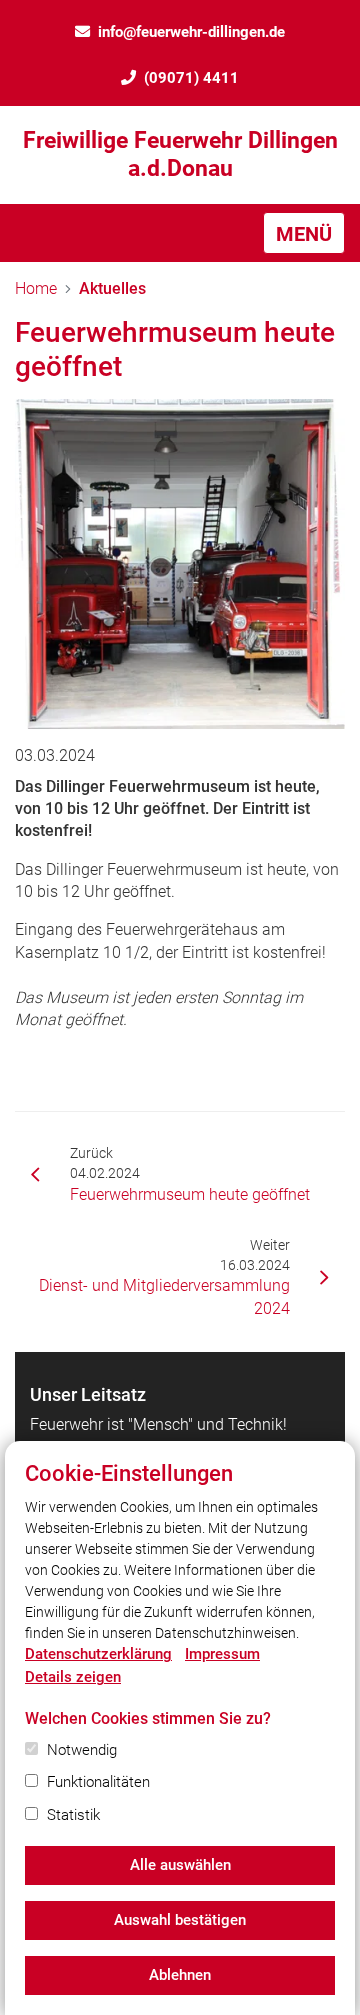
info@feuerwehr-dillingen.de (191, 32)
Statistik (73, 1815)
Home (36, 288)
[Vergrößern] (180, 564)
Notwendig (82, 1750)
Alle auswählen (180, 1865)
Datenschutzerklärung (98, 1654)
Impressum (222, 1654)
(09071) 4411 (191, 78)
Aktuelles (112, 288)
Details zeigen (73, 1677)
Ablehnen (180, 1975)
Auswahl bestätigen (180, 1920)
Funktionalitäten (98, 1782)
